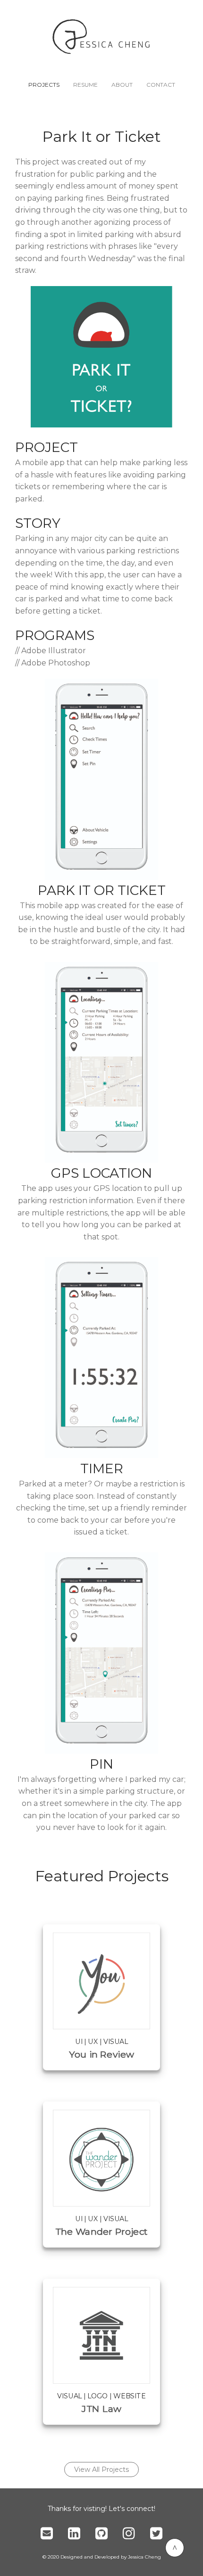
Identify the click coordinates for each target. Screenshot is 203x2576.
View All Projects (101, 2469)
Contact (161, 85)
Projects (44, 85)
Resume (85, 85)
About (122, 85)
